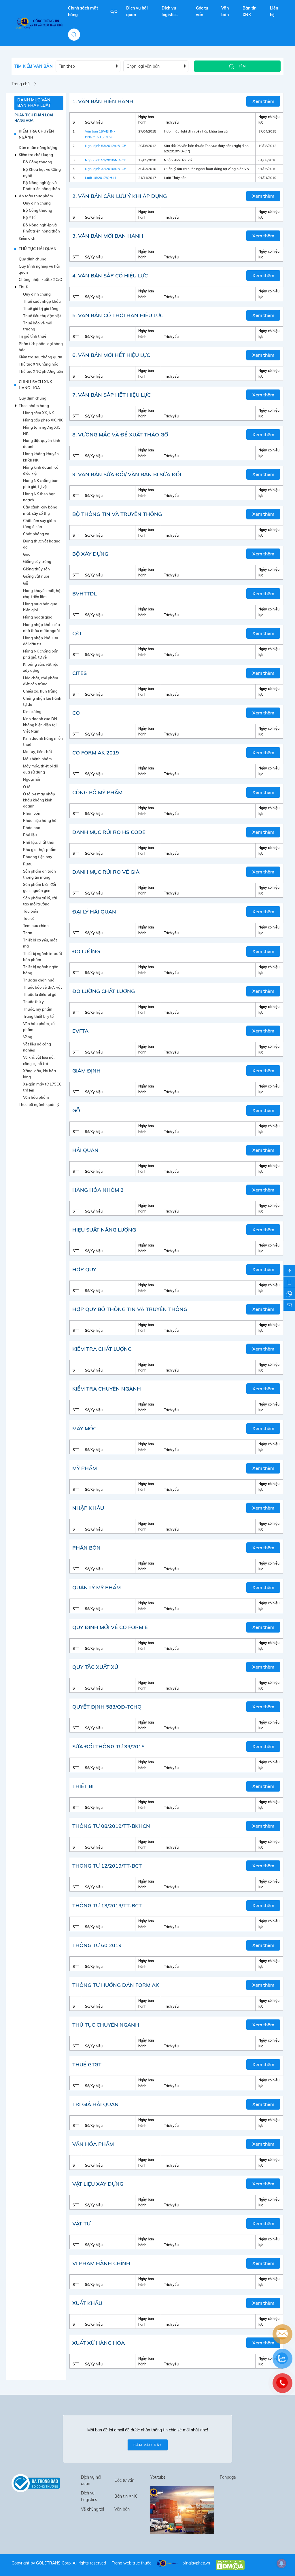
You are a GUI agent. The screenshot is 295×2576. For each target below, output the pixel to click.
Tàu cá (29, 918)
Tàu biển (31, 911)
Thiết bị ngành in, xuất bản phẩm (43, 957)
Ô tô (27, 787)
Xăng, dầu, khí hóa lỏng (39, 1074)
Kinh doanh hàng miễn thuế (43, 741)
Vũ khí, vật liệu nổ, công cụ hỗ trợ (39, 1060)
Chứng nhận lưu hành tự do (42, 701)
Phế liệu (30, 835)
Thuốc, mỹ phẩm (38, 1009)
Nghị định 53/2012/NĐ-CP (106, 146)
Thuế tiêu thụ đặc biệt (42, 316)
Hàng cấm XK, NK (38, 413)
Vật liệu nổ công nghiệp (37, 1047)
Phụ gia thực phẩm (40, 850)
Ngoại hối (32, 779)
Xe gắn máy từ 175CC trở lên (42, 1087)
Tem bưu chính (36, 926)
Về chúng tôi (92, 2509)
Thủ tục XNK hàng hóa (39, 364)
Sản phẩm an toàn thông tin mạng (39, 874)
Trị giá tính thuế (32, 336)
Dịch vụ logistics (170, 11)
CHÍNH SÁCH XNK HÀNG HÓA (35, 385)
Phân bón (32, 813)
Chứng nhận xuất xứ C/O (40, 279)
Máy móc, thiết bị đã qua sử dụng (41, 769)
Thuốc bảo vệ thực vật (42, 987)
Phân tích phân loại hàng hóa (34, 118)
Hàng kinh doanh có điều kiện (41, 470)
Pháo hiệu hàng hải (40, 820)
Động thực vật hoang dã (42, 544)
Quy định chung (37, 203)
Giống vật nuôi (36, 576)
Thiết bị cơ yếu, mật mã (40, 943)
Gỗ (26, 583)
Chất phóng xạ (36, 534)
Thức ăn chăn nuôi (39, 980)
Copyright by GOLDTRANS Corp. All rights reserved (59, 2563)
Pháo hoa (32, 828)
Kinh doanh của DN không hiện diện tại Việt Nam (40, 725)
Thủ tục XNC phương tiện (41, 371)
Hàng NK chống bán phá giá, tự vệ (41, 484)
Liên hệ (274, 11)
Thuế (23, 287)
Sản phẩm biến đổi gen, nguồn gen (39, 887)
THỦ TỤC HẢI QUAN (38, 249)
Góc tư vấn (202, 11)
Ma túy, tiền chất (38, 752)
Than (28, 933)
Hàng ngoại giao (38, 617)
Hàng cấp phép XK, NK (43, 420)
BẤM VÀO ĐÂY (148, 2445)
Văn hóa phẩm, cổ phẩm (39, 1027)
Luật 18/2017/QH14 (101, 178)
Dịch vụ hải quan (137, 11)
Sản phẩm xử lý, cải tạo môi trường (40, 901)
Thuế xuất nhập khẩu (42, 301)
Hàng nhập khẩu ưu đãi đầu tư (41, 641)
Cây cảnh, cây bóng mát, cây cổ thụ (40, 510)
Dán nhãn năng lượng (38, 147)
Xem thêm (263, 101)
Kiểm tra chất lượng (36, 155)
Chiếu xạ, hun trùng (40, 691)
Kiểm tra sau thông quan (40, 357)
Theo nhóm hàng (34, 406)
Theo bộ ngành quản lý (39, 1104)
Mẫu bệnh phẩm (37, 759)
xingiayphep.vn (197, 2563)
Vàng (28, 1037)
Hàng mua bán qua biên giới (40, 607)
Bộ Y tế (29, 217)
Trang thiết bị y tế (38, 1016)
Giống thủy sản (36, 569)
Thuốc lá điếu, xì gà (40, 994)
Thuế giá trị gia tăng (41, 309)
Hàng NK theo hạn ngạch (39, 497)
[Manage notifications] (281, 2563)
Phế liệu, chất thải (39, 842)
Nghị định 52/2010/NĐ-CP (106, 160)
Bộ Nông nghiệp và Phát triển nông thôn (41, 186)
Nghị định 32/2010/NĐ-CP (106, 169)
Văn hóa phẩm (36, 1097)
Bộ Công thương (38, 162)
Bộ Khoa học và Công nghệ (42, 172)
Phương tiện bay (38, 857)
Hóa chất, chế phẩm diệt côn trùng (41, 681)
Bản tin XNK (249, 11)
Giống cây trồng (37, 561)
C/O (114, 12)
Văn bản (225, 11)
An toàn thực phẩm (36, 196)
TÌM (242, 66)
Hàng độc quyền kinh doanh (42, 443)
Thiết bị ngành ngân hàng (41, 970)
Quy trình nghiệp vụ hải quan (39, 269)
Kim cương (32, 712)
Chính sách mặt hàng (83, 11)
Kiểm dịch (27, 238)
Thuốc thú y (33, 1002)
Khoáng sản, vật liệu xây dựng (41, 667)
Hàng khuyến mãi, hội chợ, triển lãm (42, 594)
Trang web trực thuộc (132, 2563)
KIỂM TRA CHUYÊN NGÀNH (36, 134)
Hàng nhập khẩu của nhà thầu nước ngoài (41, 628)
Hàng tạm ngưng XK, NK (41, 430)
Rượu (28, 864)
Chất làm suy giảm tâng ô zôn (39, 524)
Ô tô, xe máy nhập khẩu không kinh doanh (39, 800)
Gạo (27, 554)
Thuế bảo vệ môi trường (38, 326)
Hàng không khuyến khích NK (41, 457)
